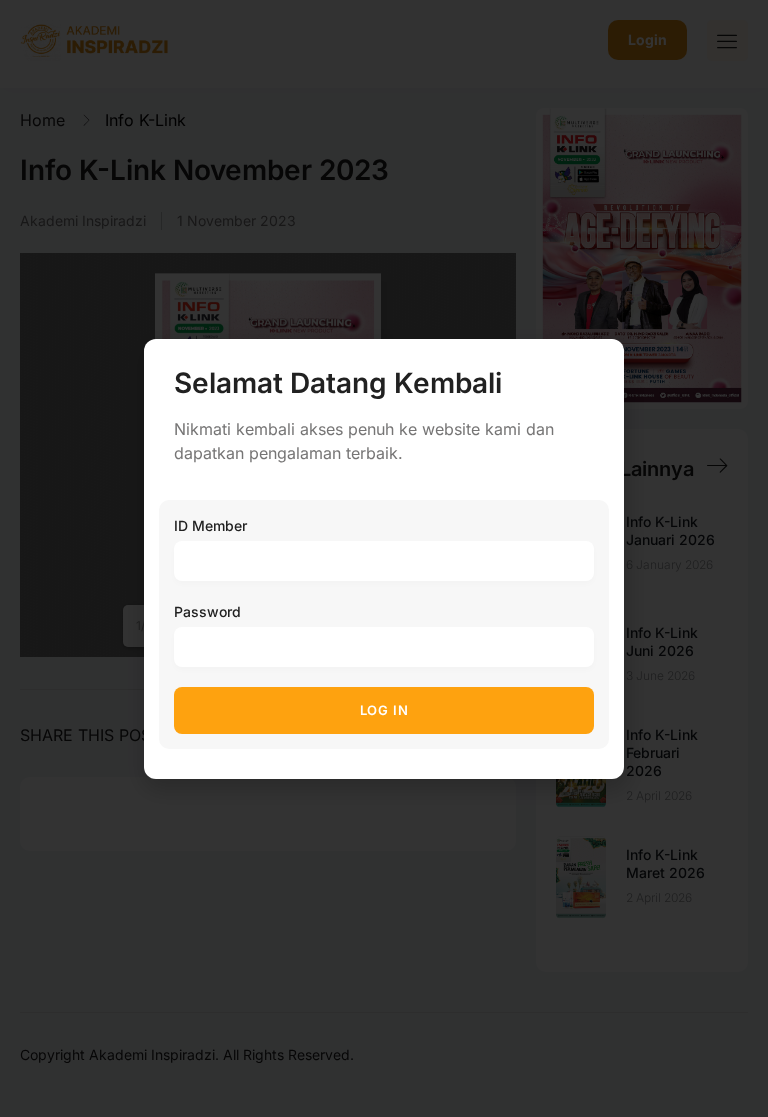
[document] (384, 558)
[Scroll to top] (738, 1064)
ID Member (210, 525)
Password (207, 611)
